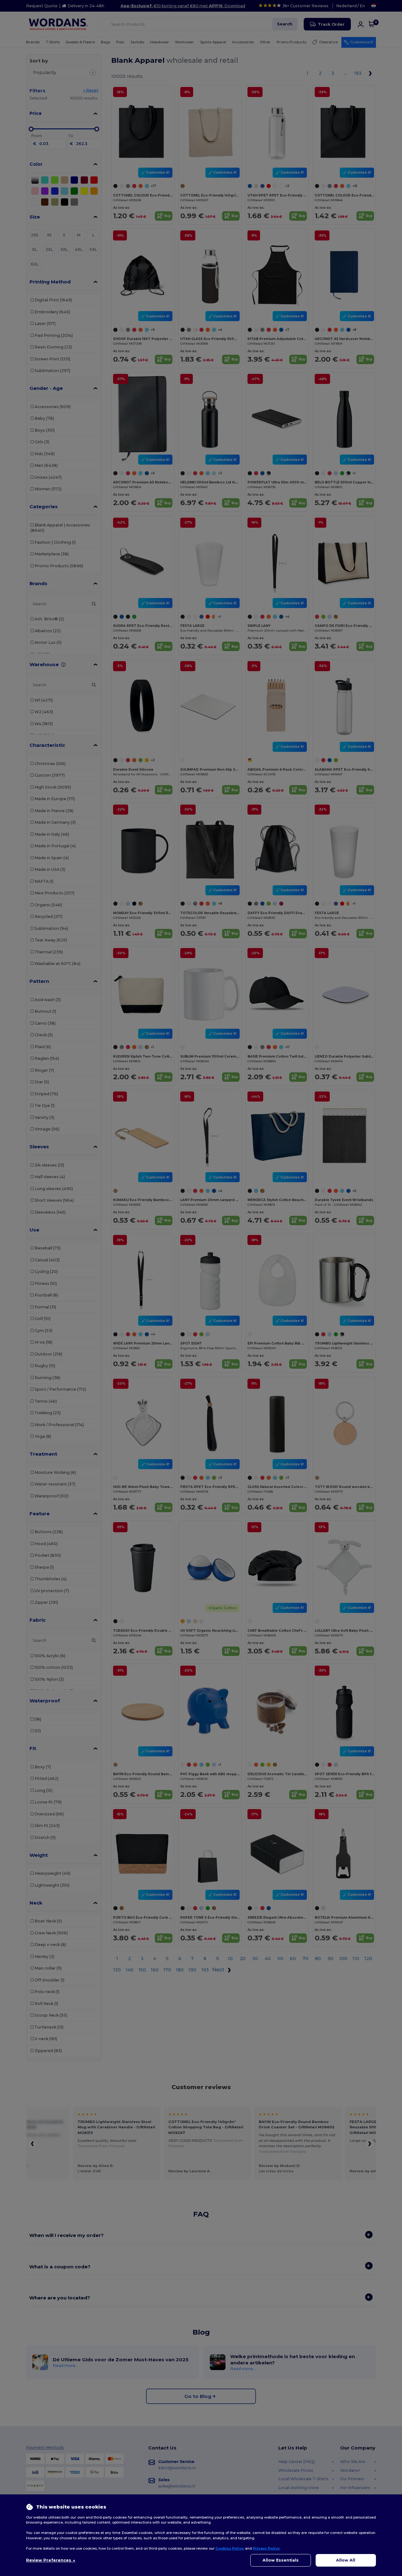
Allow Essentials (281, 2560)
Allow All (346, 2560)
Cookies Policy (230, 2548)
